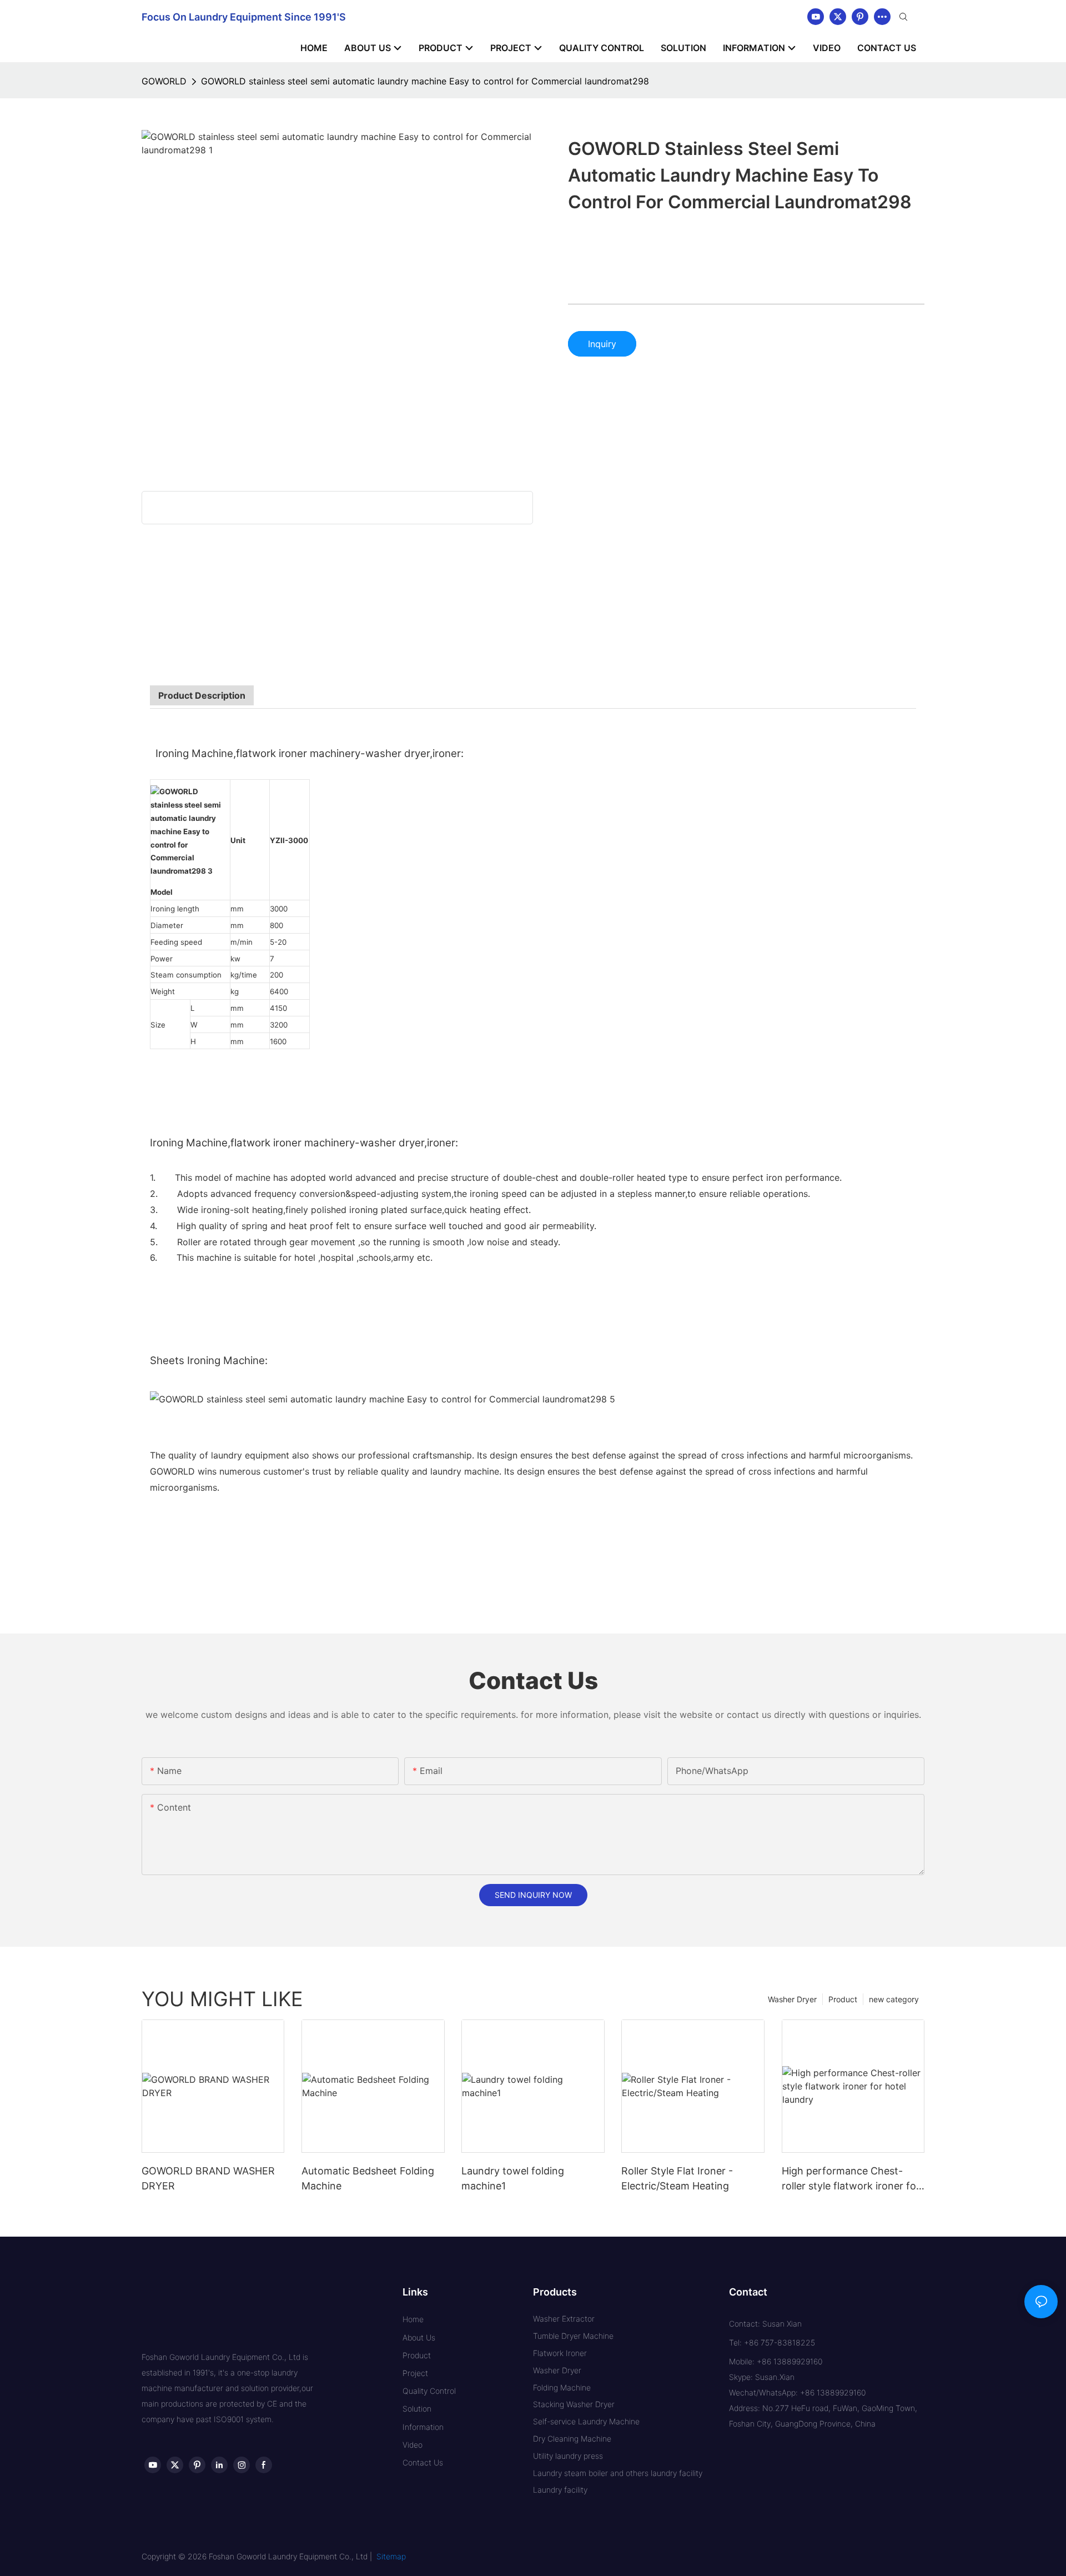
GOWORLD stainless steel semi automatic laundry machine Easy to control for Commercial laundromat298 (425, 81)
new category (894, 1999)
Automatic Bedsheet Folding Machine (368, 2178)
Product (843, 1999)
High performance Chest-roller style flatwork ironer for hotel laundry (851, 2179)
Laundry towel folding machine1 (513, 2178)
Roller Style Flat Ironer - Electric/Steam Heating (677, 2178)
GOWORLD (164, 81)
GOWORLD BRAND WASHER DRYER (208, 2178)
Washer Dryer (792, 1999)
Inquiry (602, 344)
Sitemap (391, 2556)
